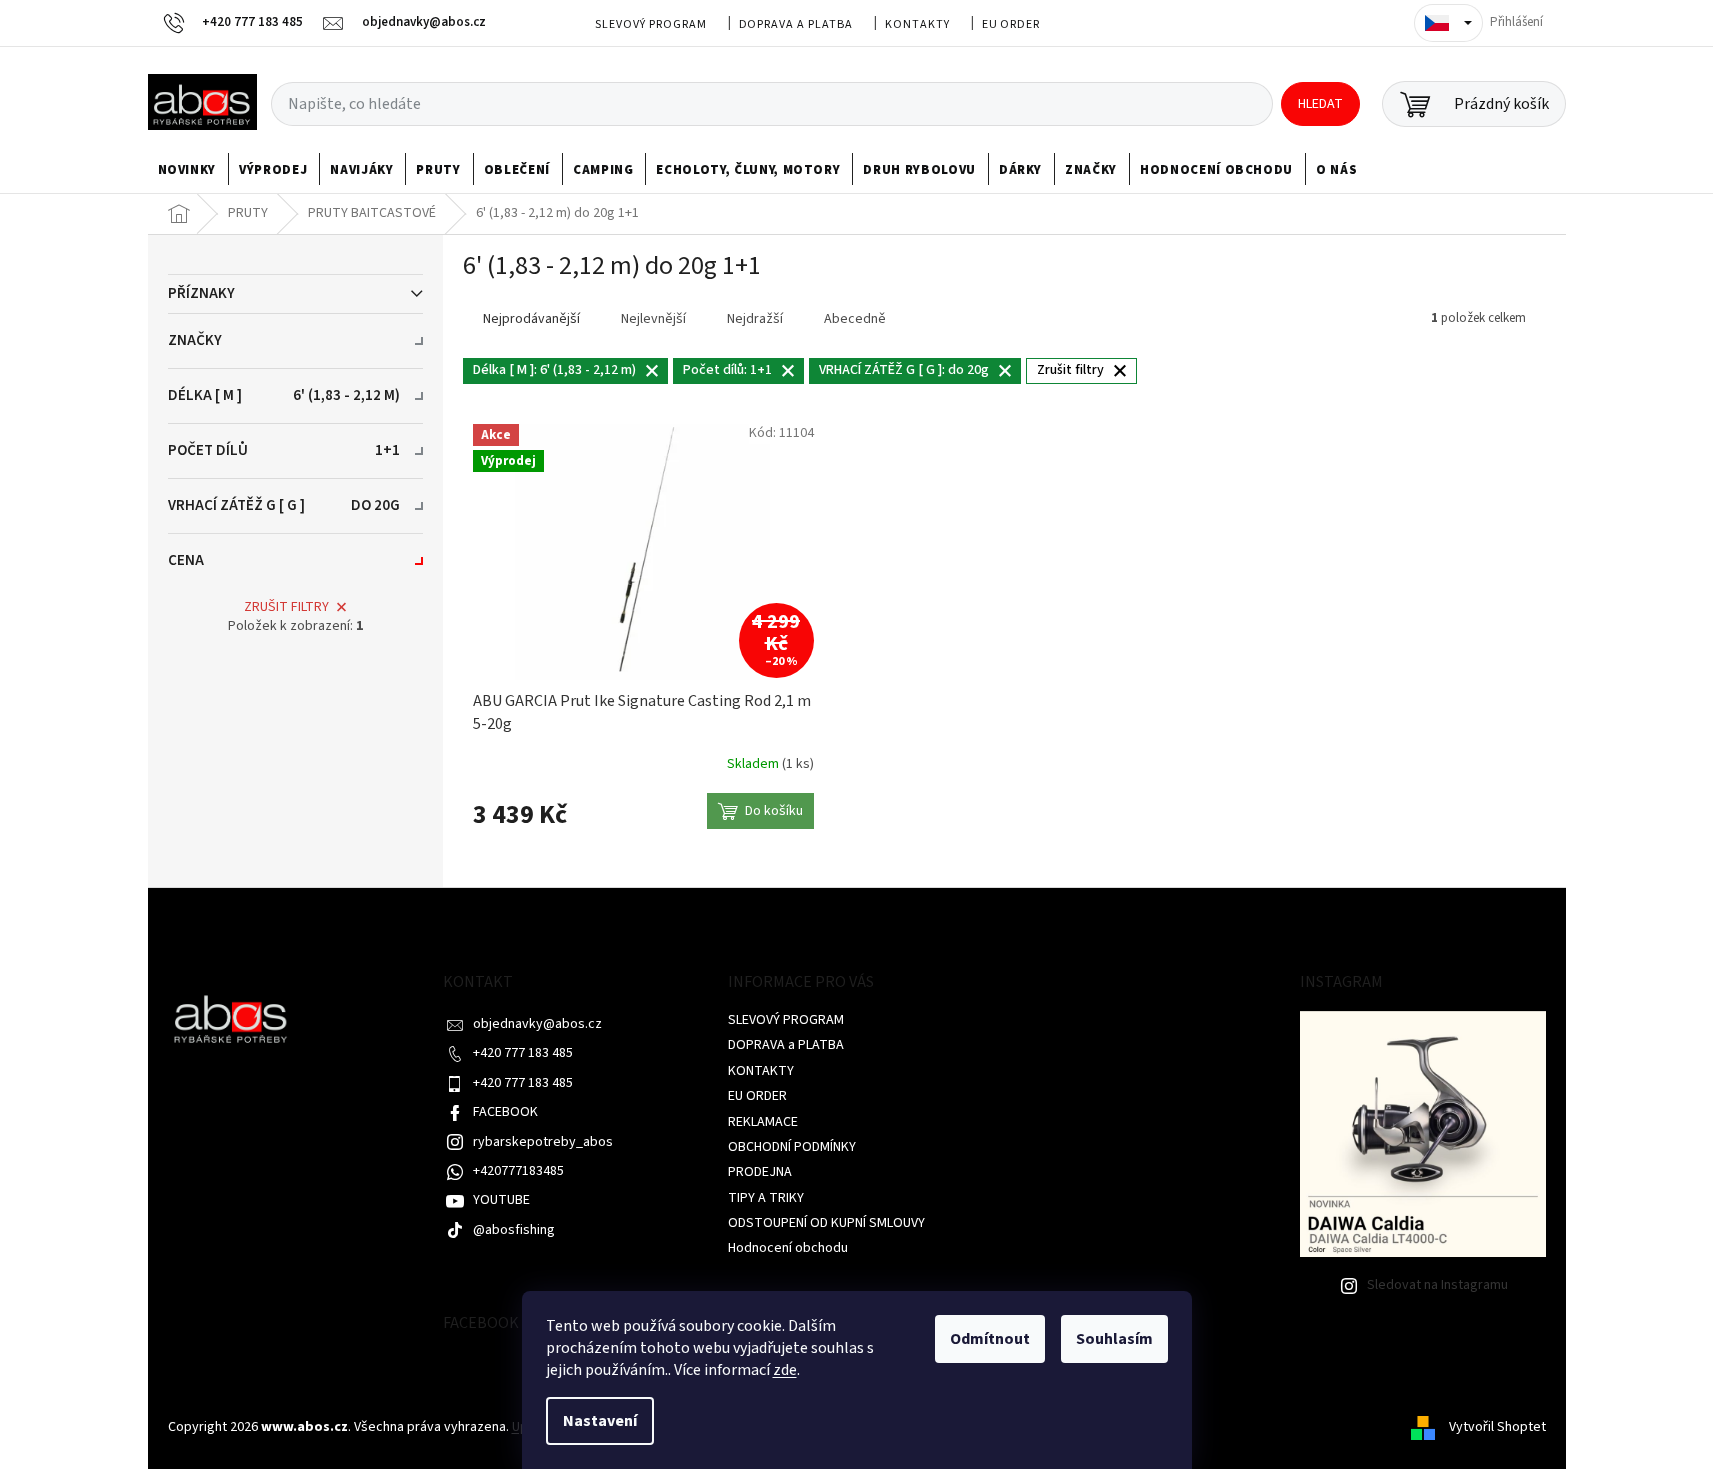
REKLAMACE (763, 1122)
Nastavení (600, 1421)
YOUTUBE (501, 1200)
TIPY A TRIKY (766, 1198)
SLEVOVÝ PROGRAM (650, 24)
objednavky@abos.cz (537, 1024)
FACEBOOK (505, 1112)
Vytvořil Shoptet (1497, 1427)
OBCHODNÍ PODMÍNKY (792, 1147)
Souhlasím (1114, 1339)
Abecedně (855, 319)
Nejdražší (755, 319)
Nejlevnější (653, 319)
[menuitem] (187, 170)
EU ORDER (1011, 24)
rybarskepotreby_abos (543, 1142)
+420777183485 (518, 1171)
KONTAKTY (917, 24)
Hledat (1320, 104)
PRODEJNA (760, 1172)
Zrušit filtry (286, 607)
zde (785, 1370)
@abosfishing (514, 1230)
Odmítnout (990, 1339)
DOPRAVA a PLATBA (796, 24)
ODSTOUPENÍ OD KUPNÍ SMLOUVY (826, 1223)
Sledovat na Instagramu (1437, 1285)
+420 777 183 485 (523, 1053)
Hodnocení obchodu (788, 1248)
